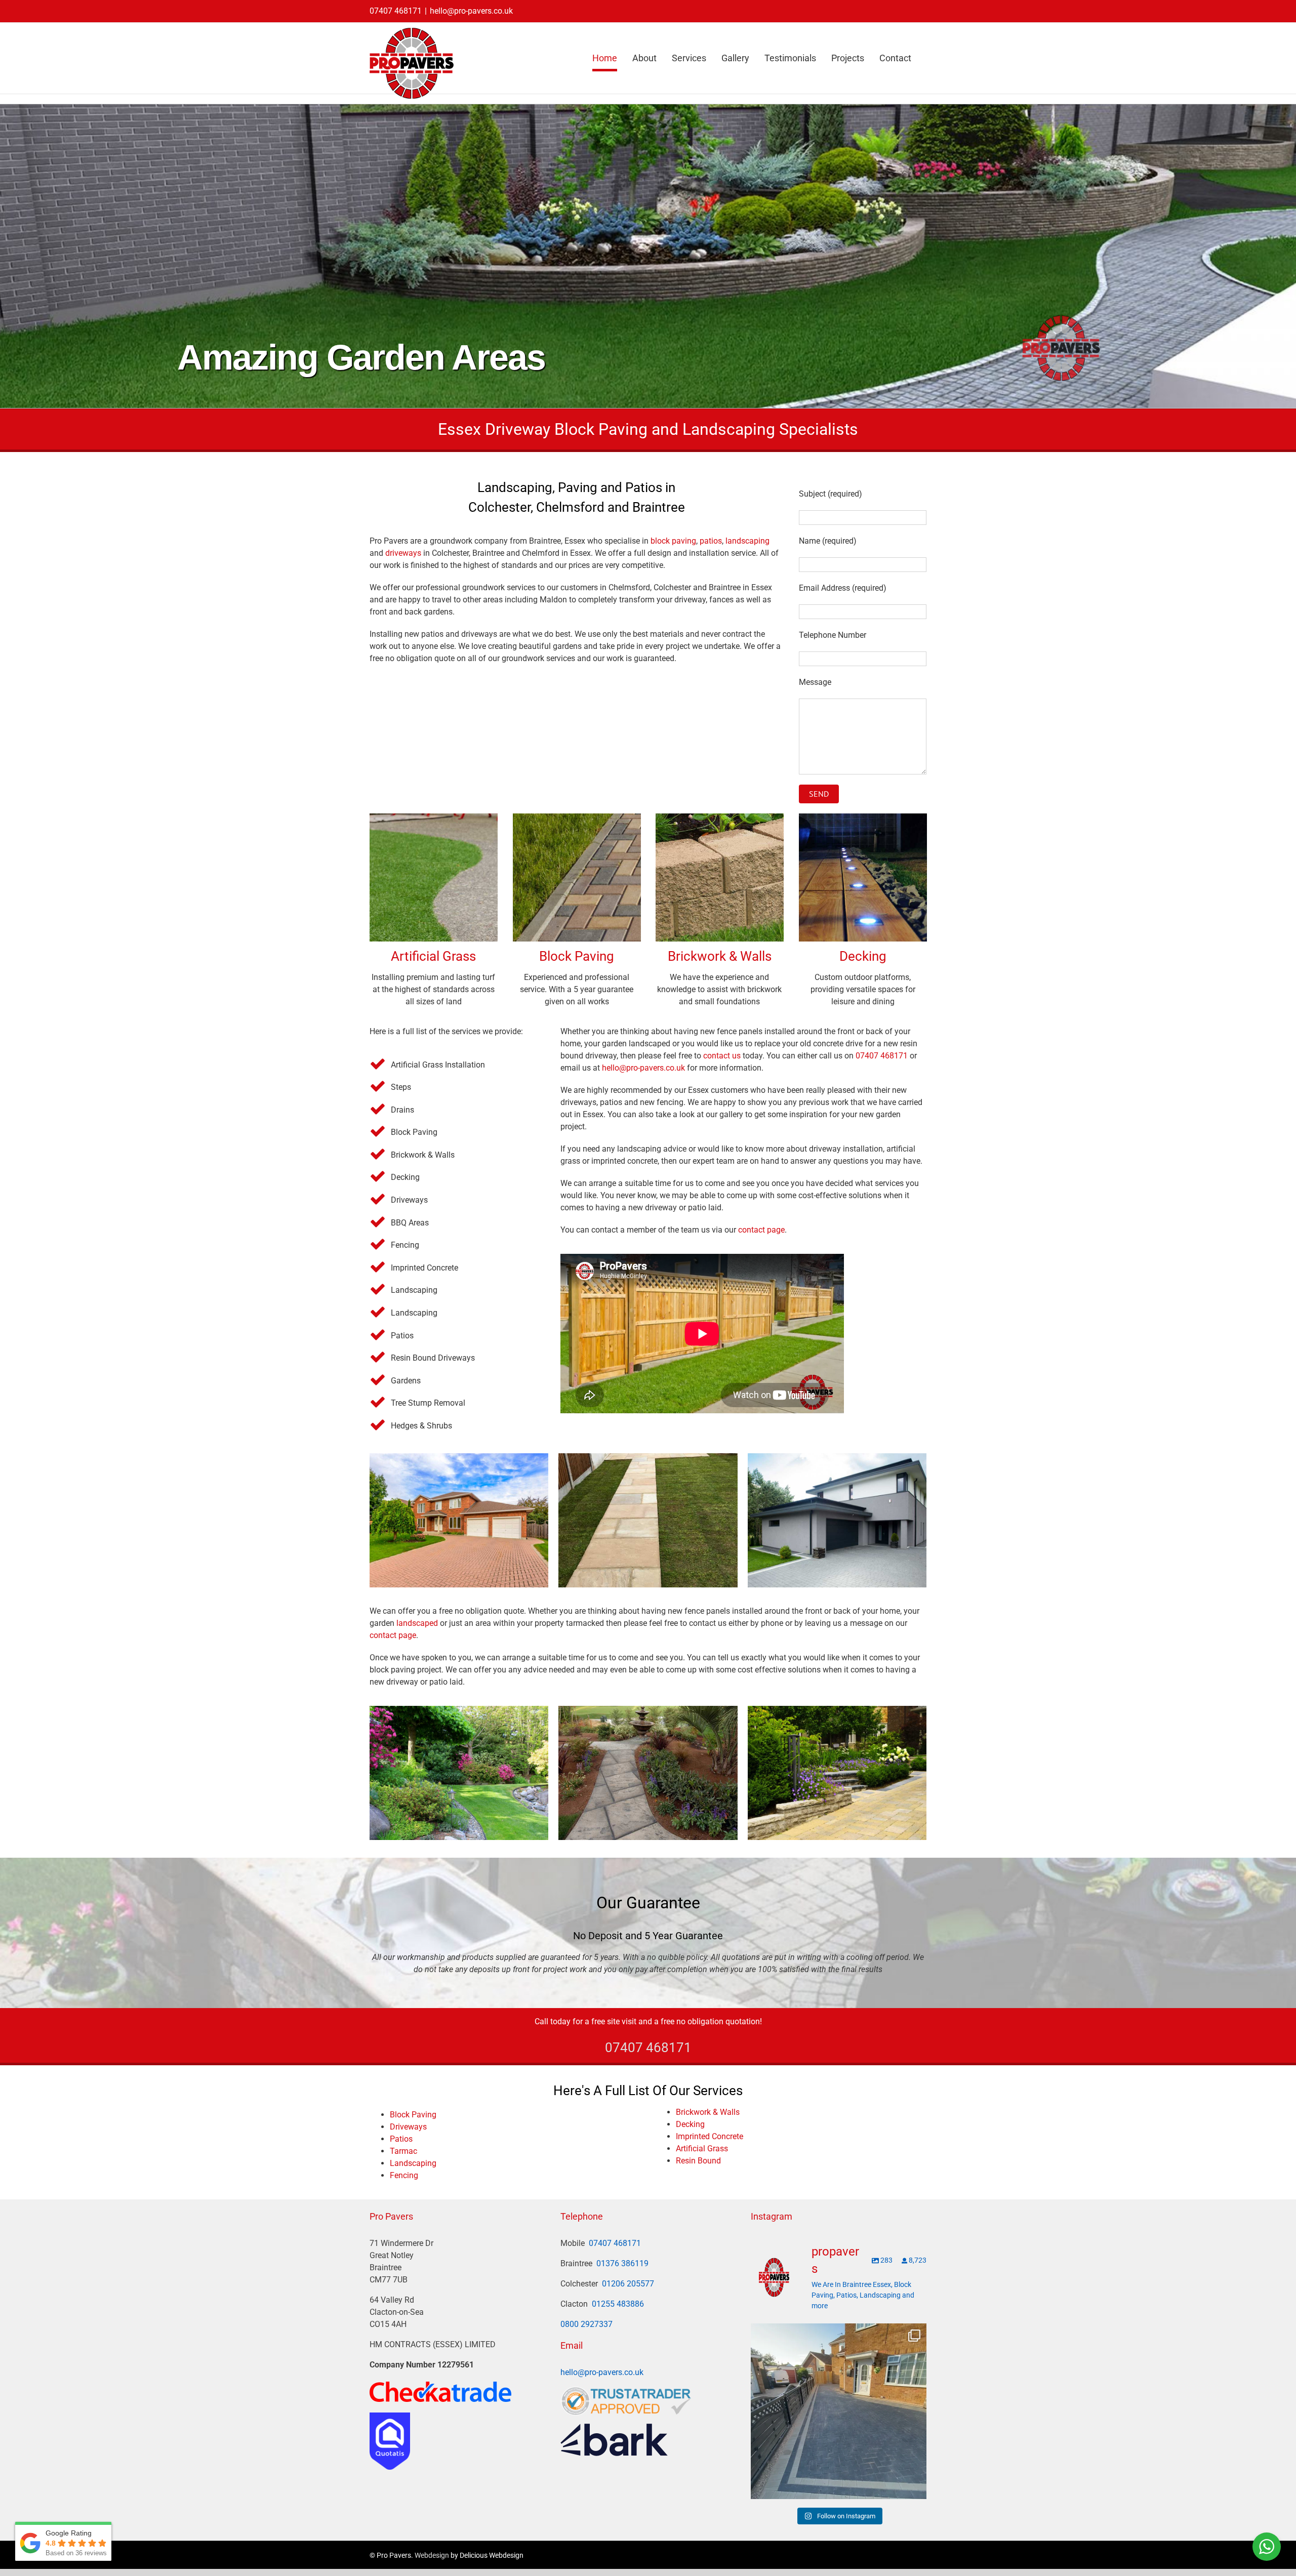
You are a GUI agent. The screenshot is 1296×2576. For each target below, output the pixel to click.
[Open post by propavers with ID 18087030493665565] (839, 2411)
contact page (761, 1230)
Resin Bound (698, 2161)
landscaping (747, 541)
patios (711, 541)
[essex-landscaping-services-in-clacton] (459, 1773)
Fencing (404, 2175)
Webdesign (432, 2555)
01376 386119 (622, 2263)
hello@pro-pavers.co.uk (471, 11)
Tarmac (403, 2151)
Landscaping (413, 2163)
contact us (722, 1056)
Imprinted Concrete (710, 2136)
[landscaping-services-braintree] (837, 1773)
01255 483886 (618, 2304)
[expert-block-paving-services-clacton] (837, 1520)
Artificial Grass (433, 956)
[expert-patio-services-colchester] (648, 1520)
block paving (673, 541)
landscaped (417, 1623)
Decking (862, 956)
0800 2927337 (586, 2324)
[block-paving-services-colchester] (459, 1520)
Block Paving (577, 956)
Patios (401, 2139)
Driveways (408, 2127)
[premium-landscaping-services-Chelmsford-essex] (648, 1773)
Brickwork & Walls (720, 956)
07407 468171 (396, 11)
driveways (403, 553)
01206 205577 (628, 2284)
